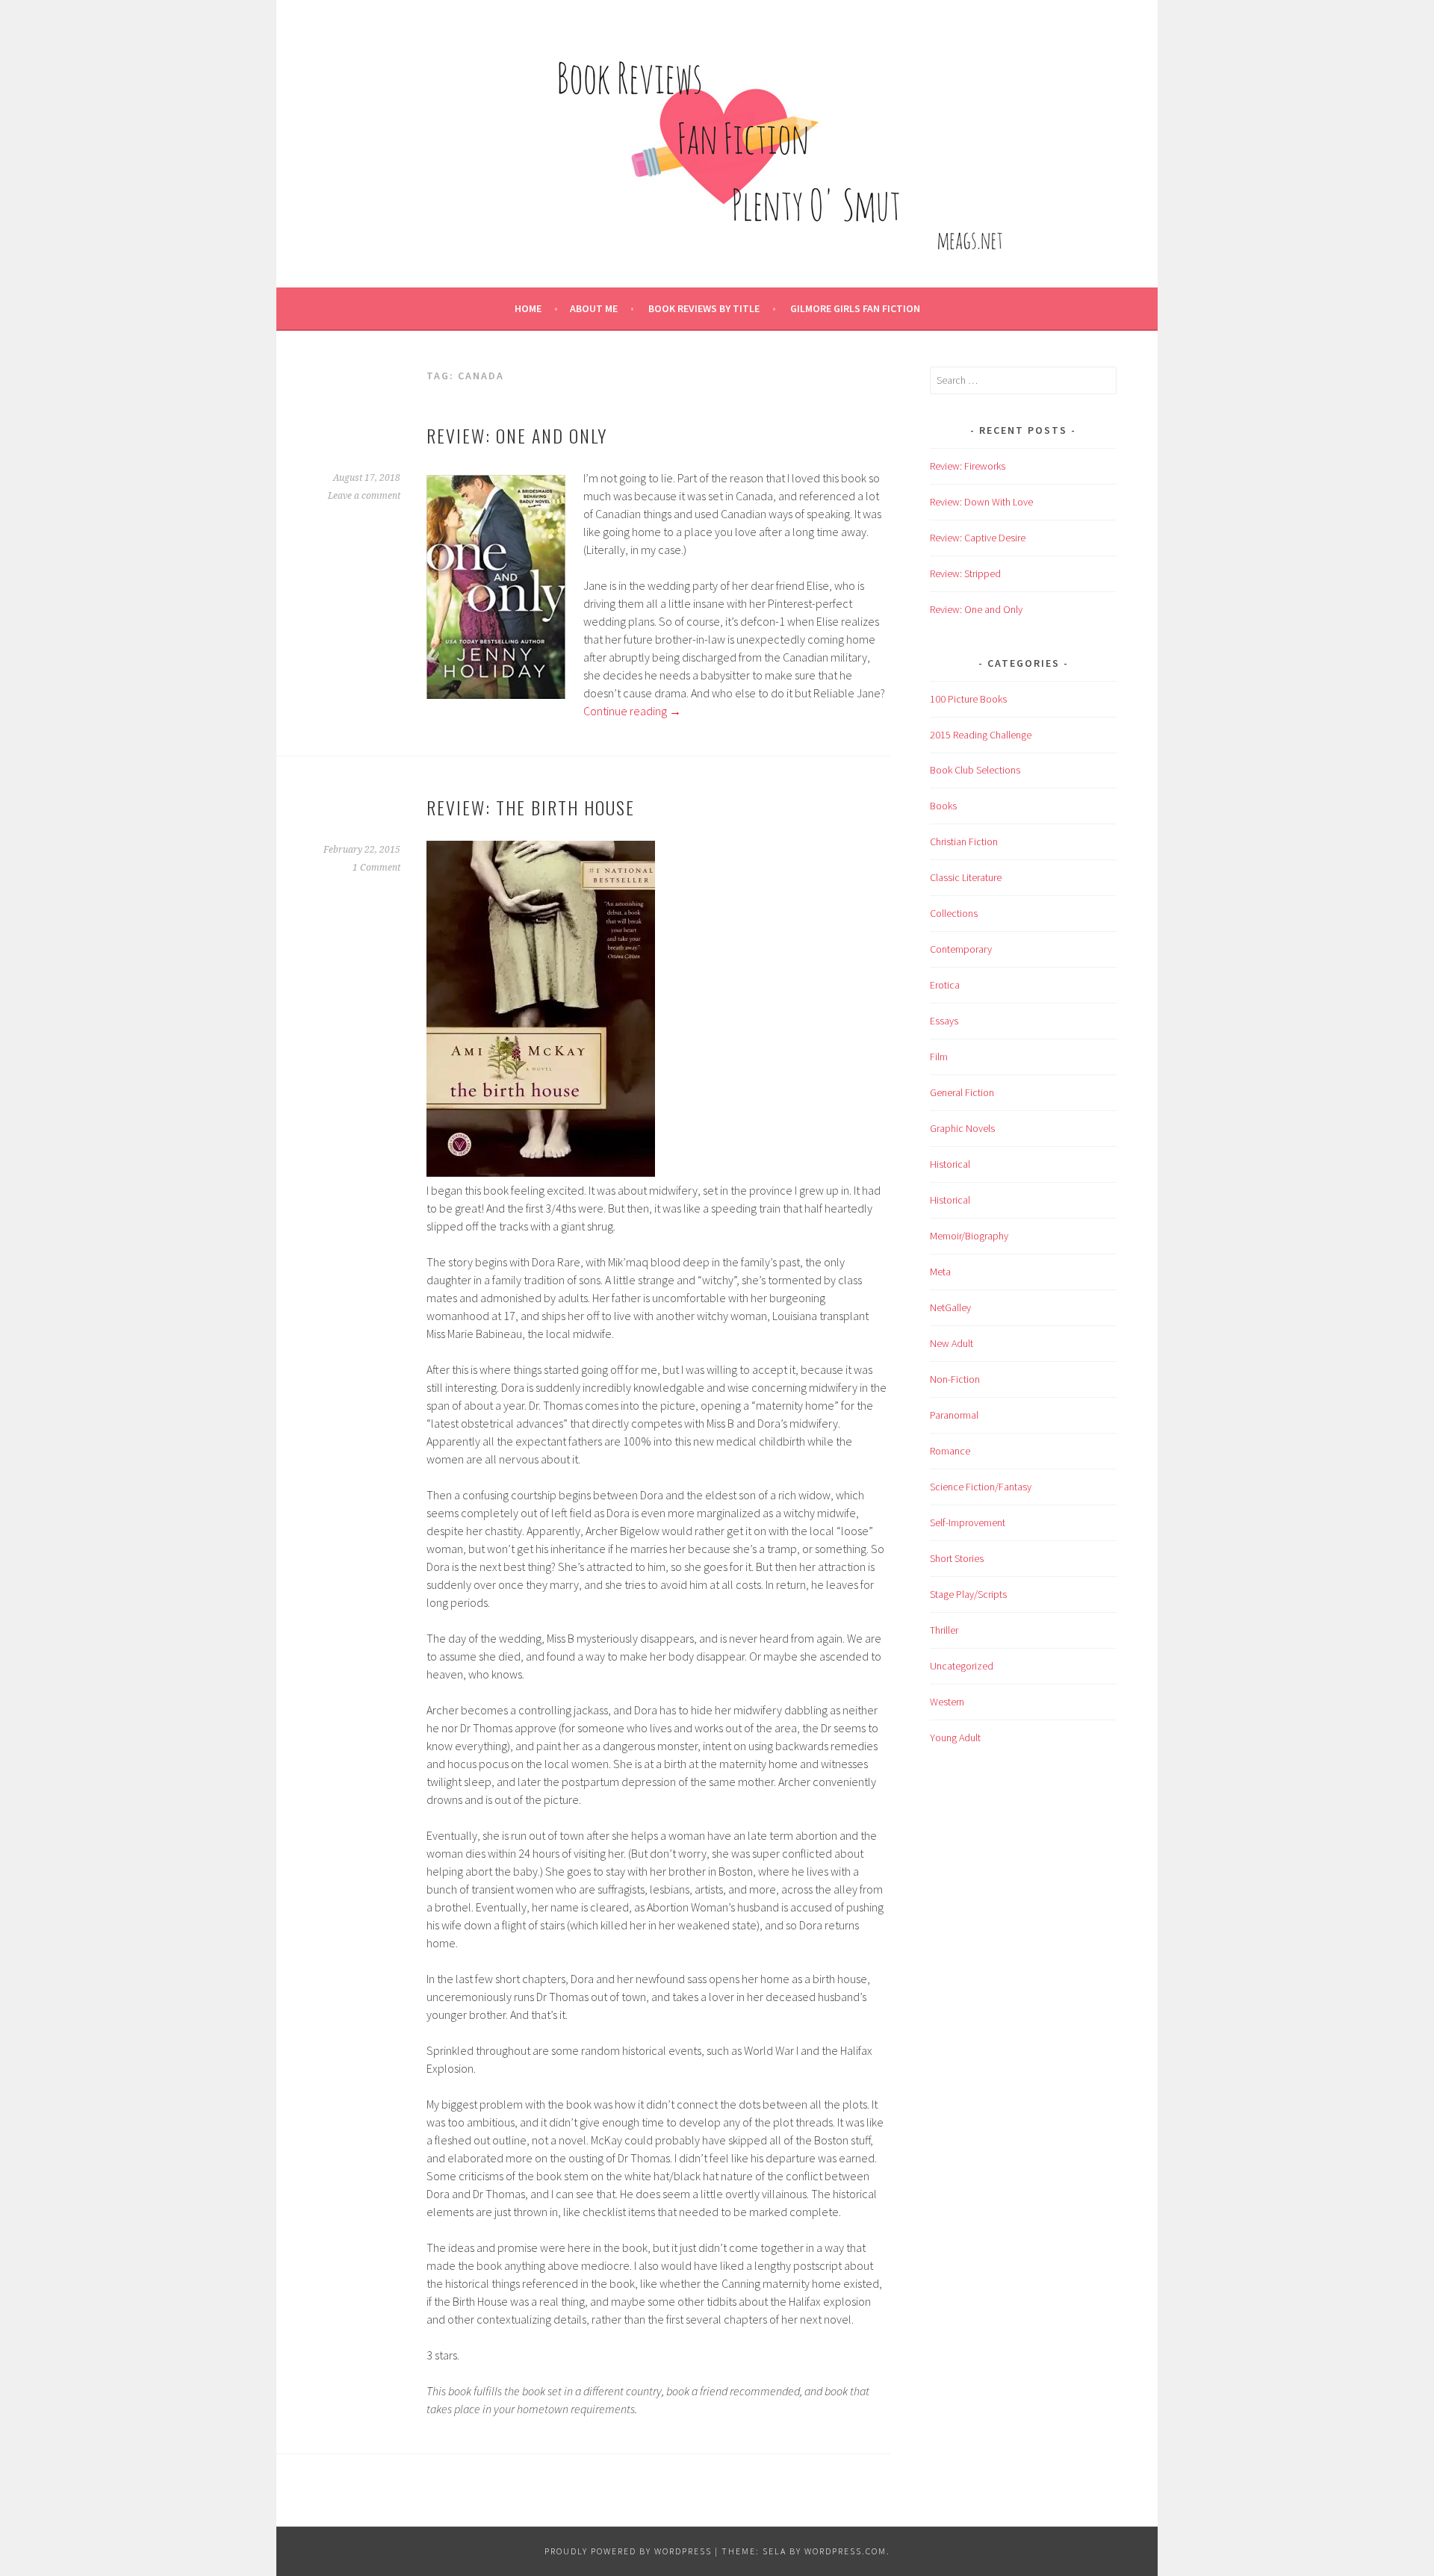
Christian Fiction (964, 841)
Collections (954, 913)
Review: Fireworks (968, 466)
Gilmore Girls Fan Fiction (855, 308)
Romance (950, 1451)
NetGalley (950, 1307)
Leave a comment (364, 496)
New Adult (952, 1343)
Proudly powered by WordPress (628, 2551)
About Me (594, 308)
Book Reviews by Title (704, 308)
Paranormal (954, 1415)
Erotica (945, 985)
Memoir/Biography (969, 1236)
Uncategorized (962, 1666)
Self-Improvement (968, 1522)
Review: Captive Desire (978, 538)
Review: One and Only (517, 435)
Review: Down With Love (981, 502)
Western (947, 1702)
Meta (940, 1272)
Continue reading (632, 711)
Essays (944, 1021)
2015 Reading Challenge (981, 735)
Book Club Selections (975, 770)
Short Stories (957, 1558)
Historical (950, 1164)
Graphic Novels (962, 1128)
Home (528, 308)
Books (943, 806)
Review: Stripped (965, 573)
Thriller (944, 1630)
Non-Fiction (955, 1379)
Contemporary (961, 949)
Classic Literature (966, 877)
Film (939, 1057)
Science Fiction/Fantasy (981, 1487)
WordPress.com (845, 2551)
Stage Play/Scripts (968, 1594)
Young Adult (955, 1737)
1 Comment (376, 868)
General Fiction (962, 1092)
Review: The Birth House (531, 807)
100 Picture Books (968, 699)
